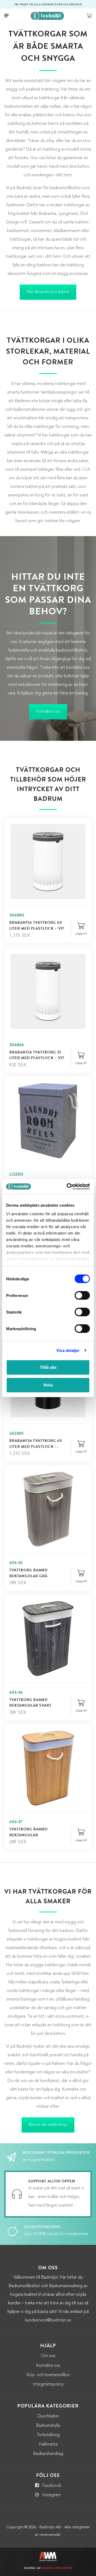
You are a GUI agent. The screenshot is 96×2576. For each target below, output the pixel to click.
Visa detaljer (68, 1350)
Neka (48, 1385)
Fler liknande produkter (48, 292)
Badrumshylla (48, 2426)
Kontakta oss (48, 712)
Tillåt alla (48, 1367)
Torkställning (48, 2435)
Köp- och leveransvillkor (48, 2375)
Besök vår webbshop (48, 2125)
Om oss (48, 2356)
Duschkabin (48, 2416)
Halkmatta (48, 2444)
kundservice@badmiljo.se (48, 2320)
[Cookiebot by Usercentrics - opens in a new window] (68, 1187)
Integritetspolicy (48, 2384)
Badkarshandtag (48, 2454)
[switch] (82, 1295)
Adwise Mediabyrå (57, 2568)
